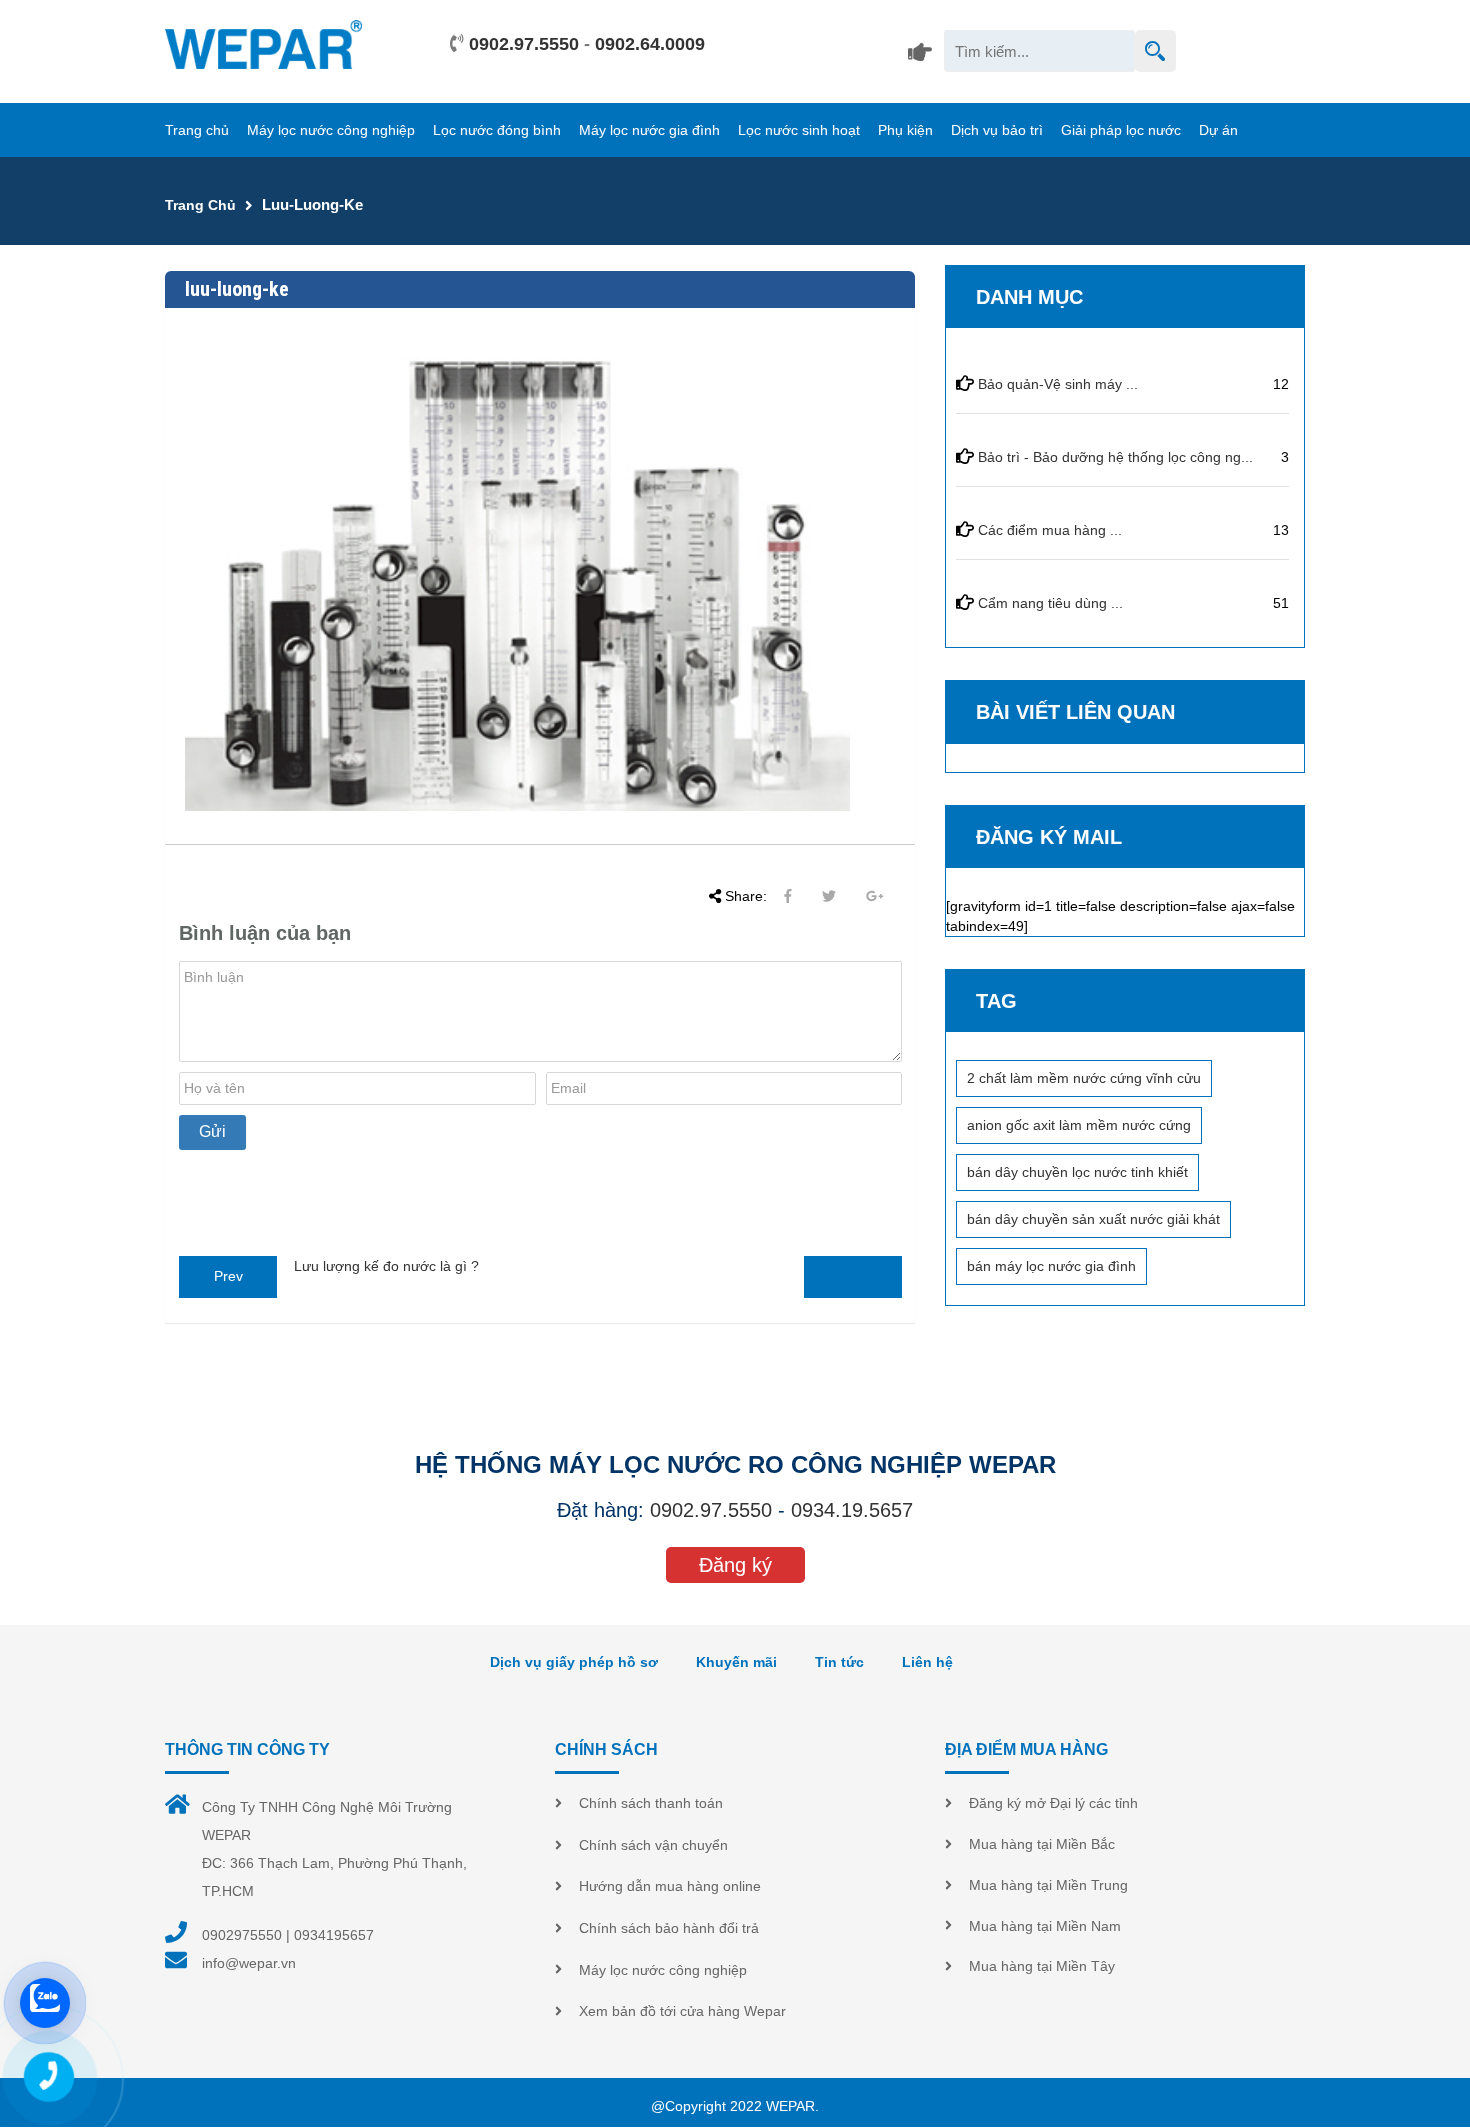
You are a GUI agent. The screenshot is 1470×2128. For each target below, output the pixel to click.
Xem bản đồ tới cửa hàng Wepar (682, 2011)
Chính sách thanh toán (651, 1803)
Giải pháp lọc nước (1121, 130)
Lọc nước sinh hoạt (799, 130)
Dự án (1218, 130)
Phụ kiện (905, 130)
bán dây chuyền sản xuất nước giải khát (1093, 1219)
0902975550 (242, 1935)
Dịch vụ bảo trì (997, 130)
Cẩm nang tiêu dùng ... (1050, 603)
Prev (228, 1276)
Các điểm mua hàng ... (1050, 530)
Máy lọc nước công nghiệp (331, 130)
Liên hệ (927, 1662)
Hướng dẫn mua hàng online (670, 1886)
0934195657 (334, 1935)
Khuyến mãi (736, 1662)
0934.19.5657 (852, 1510)
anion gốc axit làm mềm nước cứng (1079, 1125)
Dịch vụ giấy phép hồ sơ (574, 1662)
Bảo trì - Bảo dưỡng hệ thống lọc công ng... (1115, 457)
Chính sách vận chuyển (653, 1845)
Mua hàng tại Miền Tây (1042, 1966)
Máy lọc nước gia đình (649, 130)
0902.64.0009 (650, 44)
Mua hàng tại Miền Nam (1045, 1926)
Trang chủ (197, 130)
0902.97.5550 (524, 44)
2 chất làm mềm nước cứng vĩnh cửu (1084, 1078)
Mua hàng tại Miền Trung (1048, 1885)
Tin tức (839, 1662)
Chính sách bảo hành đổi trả (669, 1928)
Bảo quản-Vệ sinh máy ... (1058, 384)
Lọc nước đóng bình (497, 130)
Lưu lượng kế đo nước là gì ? (386, 1266)
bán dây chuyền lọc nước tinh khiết (1077, 1172)
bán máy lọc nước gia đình (1051, 1266)
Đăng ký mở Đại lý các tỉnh (1053, 1803)
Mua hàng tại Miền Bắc (1042, 1844)
